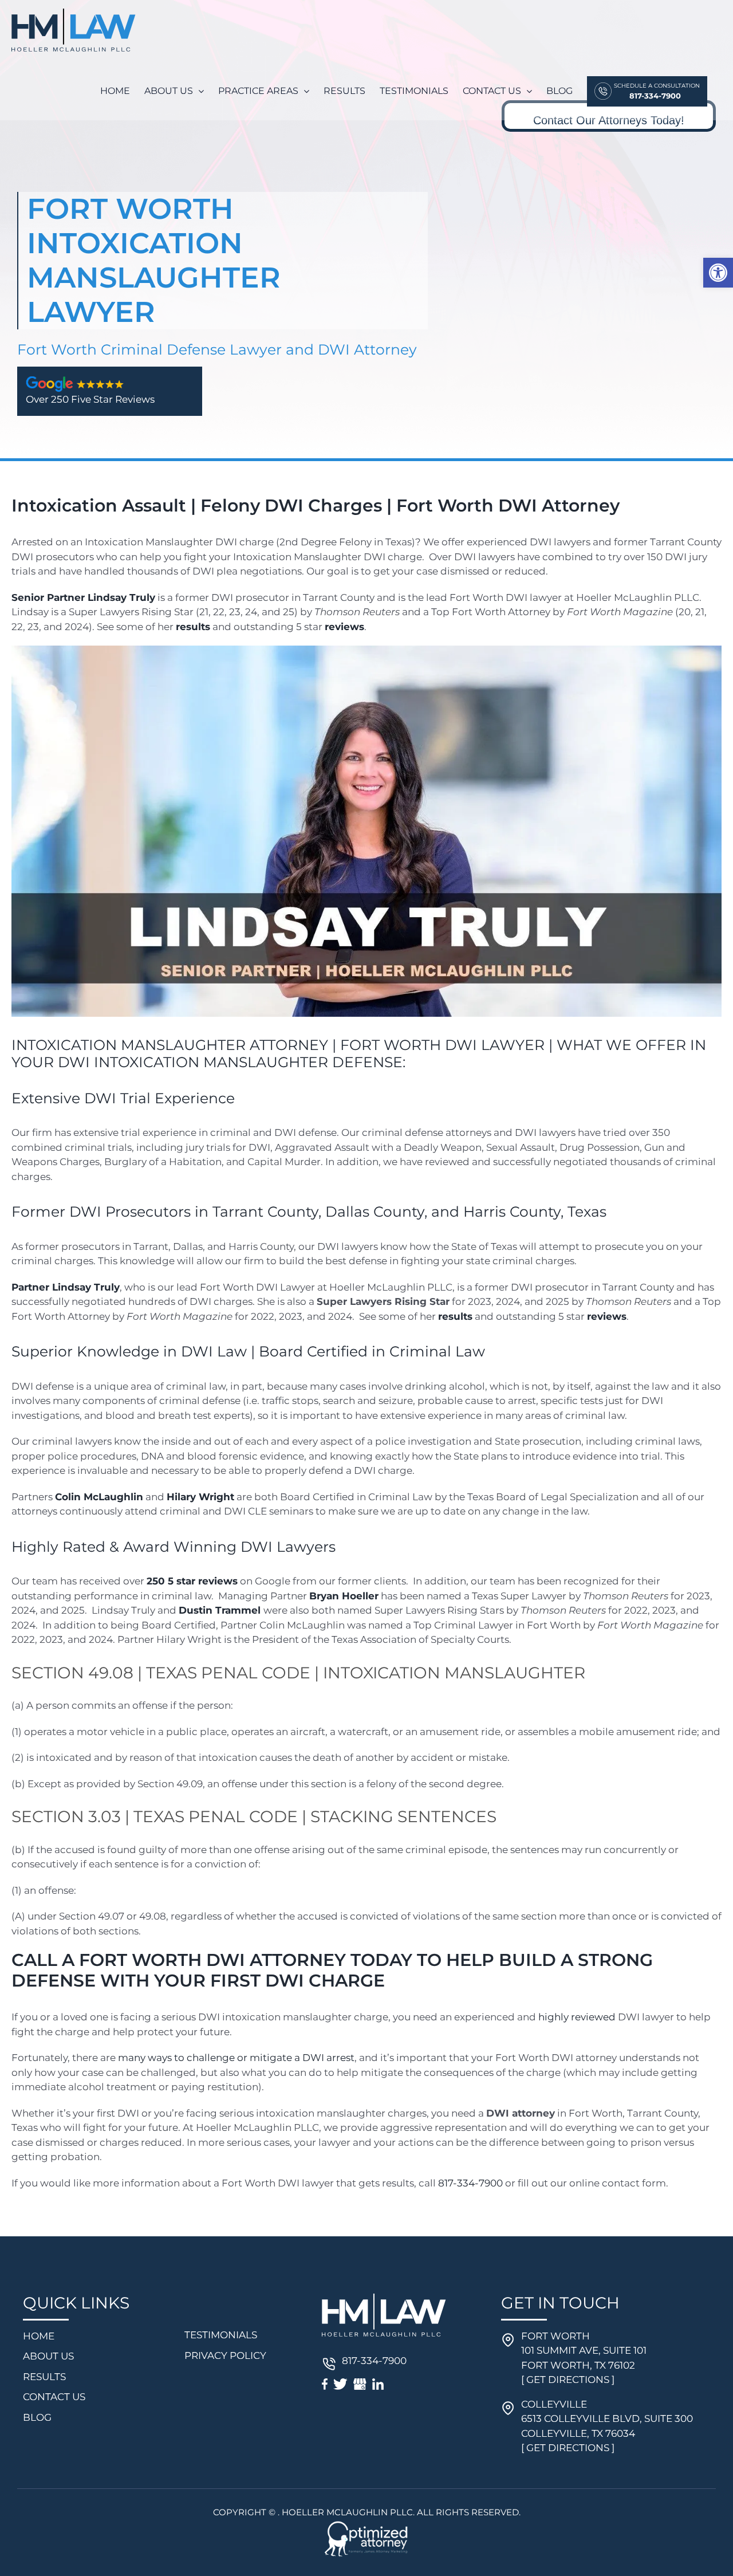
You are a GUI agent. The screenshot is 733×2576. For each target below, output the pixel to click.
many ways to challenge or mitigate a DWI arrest (236, 2058)
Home (39, 2336)
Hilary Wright (200, 1497)
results (193, 627)
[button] (718, 273)
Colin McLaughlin (99, 1497)
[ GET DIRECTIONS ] (568, 2380)
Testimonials (221, 2335)
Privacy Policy (225, 2355)
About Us (48, 2356)
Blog (37, 2417)
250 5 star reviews (192, 1581)
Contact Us (54, 2397)
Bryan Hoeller (344, 1596)
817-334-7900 (470, 2183)
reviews (344, 627)
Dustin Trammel (220, 1610)
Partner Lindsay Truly (66, 1287)
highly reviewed (577, 2017)
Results (44, 2377)
